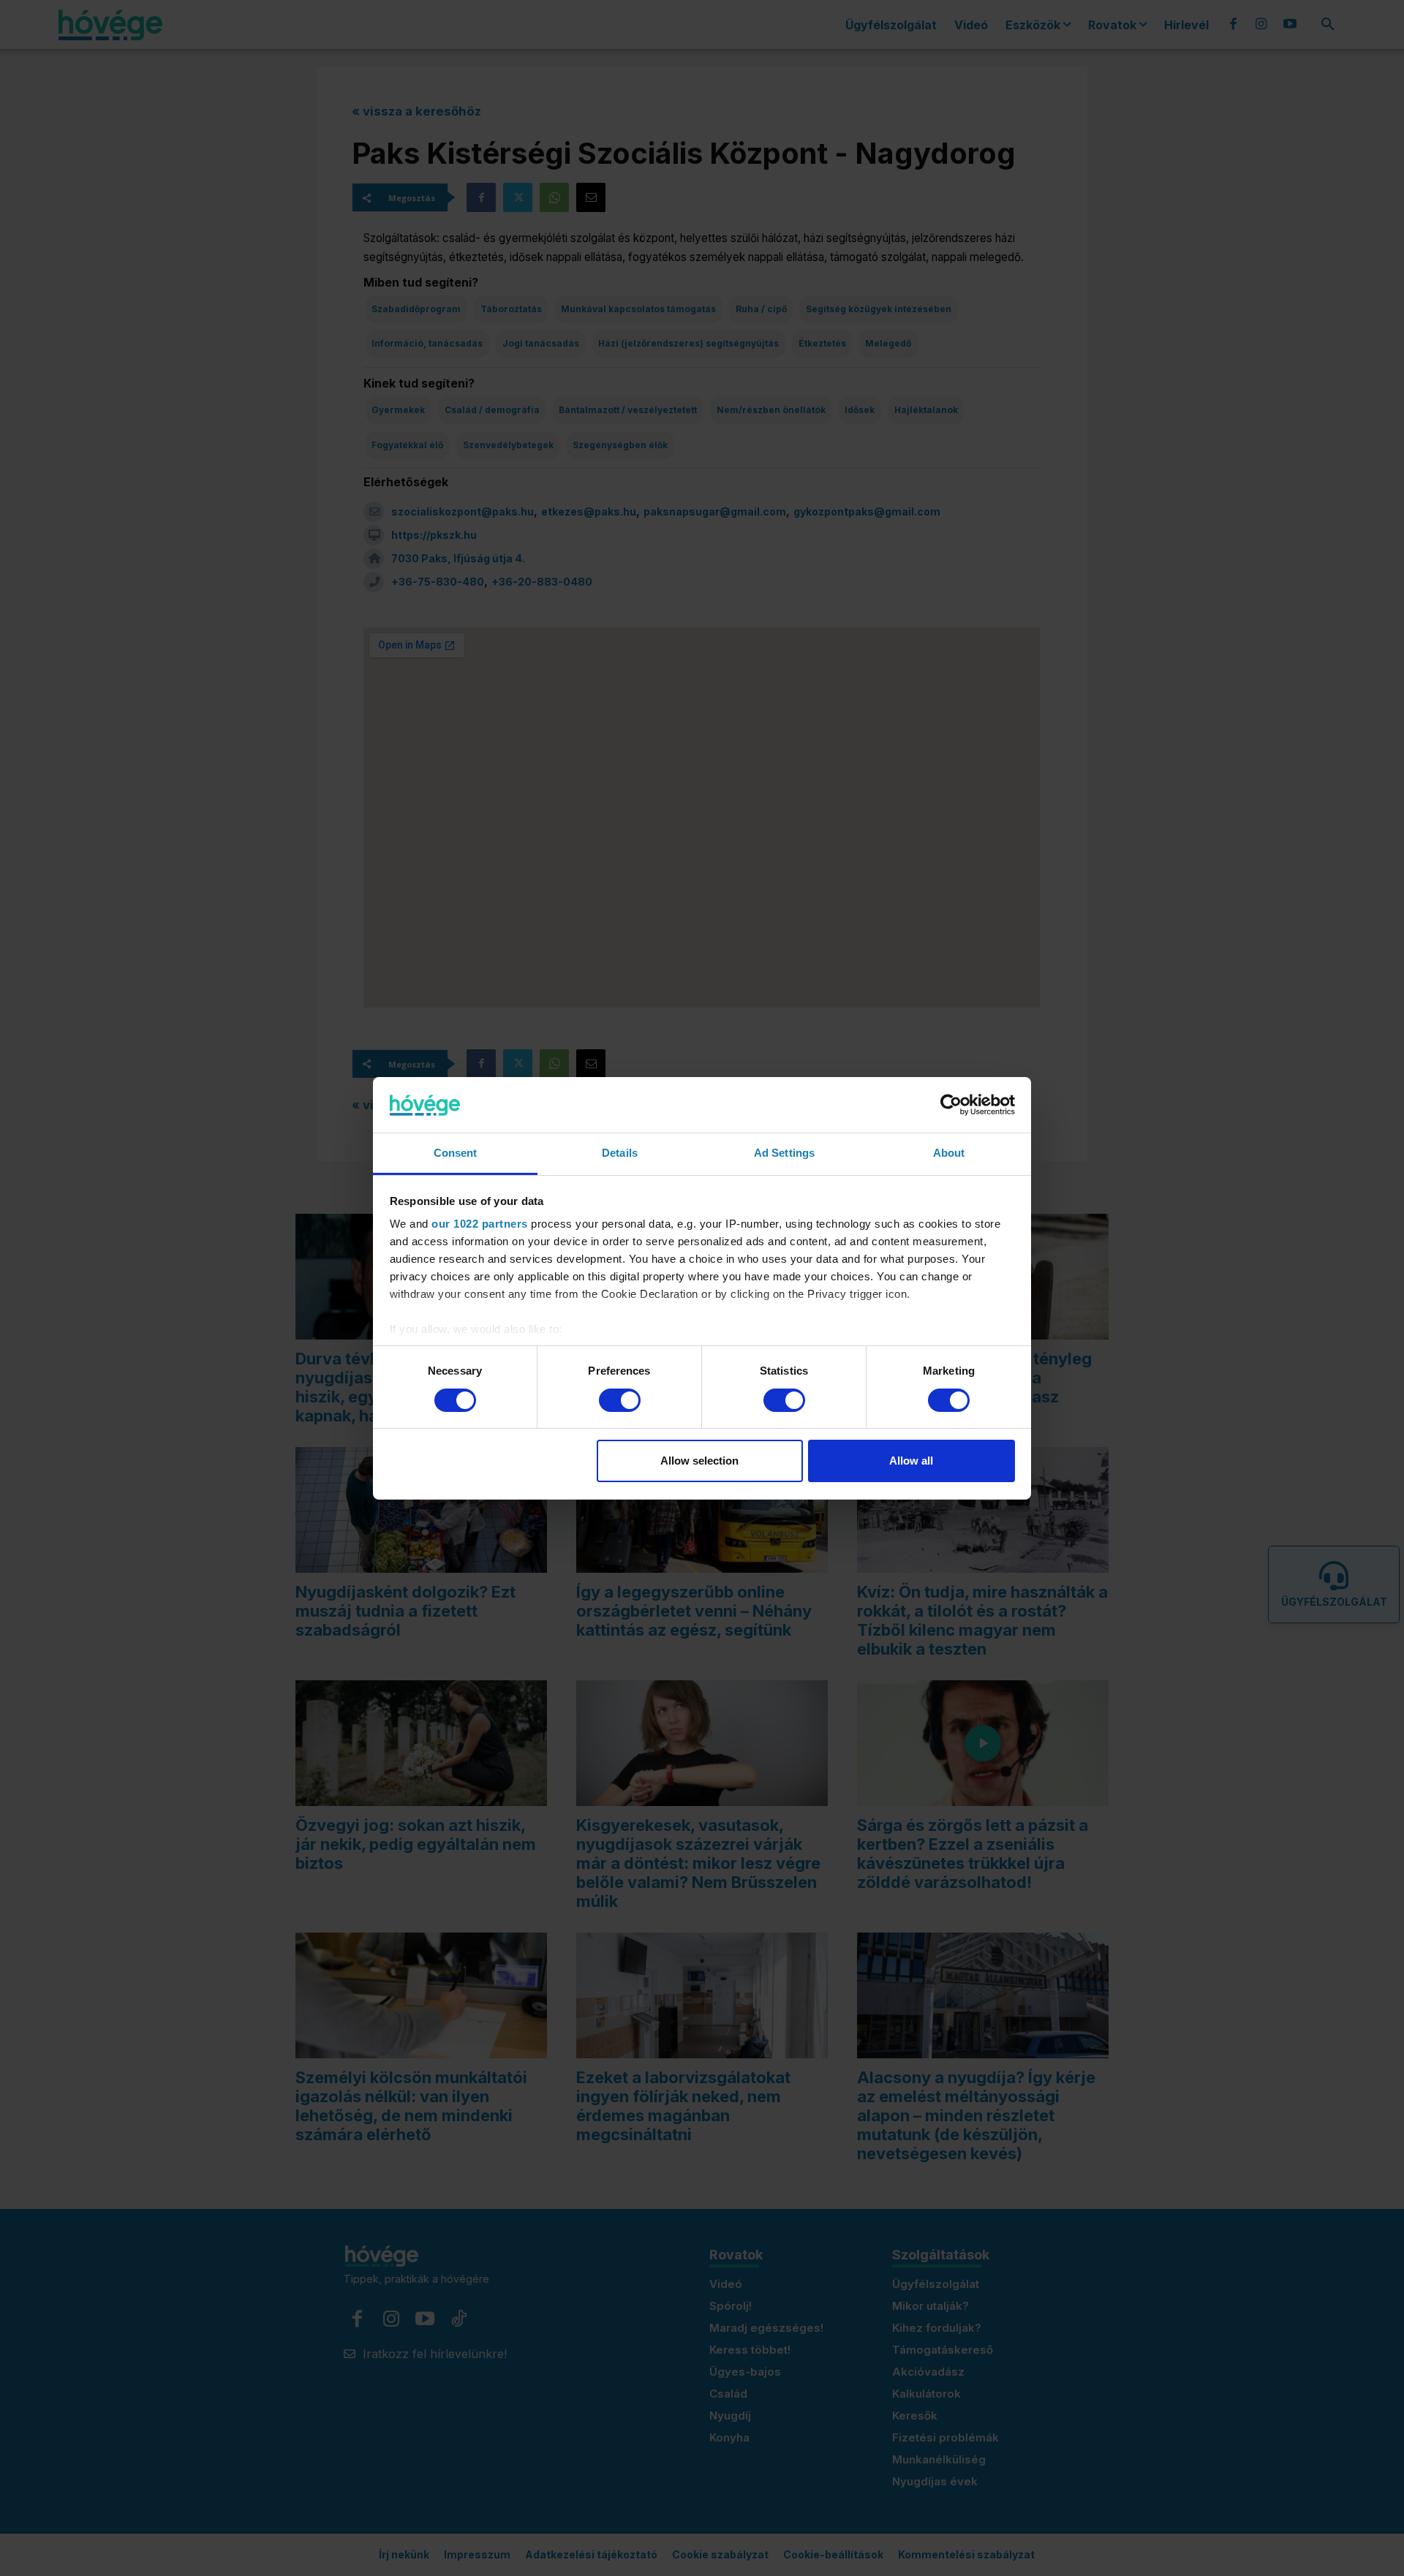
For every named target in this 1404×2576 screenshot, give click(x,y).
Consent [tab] (456, 1153)
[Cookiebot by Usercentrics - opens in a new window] (951, 1105)
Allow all (911, 1461)
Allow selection (699, 1461)
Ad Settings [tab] (784, 1153)
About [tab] (949, 1153)
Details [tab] (620, 1153)
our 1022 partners (480, 1224)
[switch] (620, 1400)
